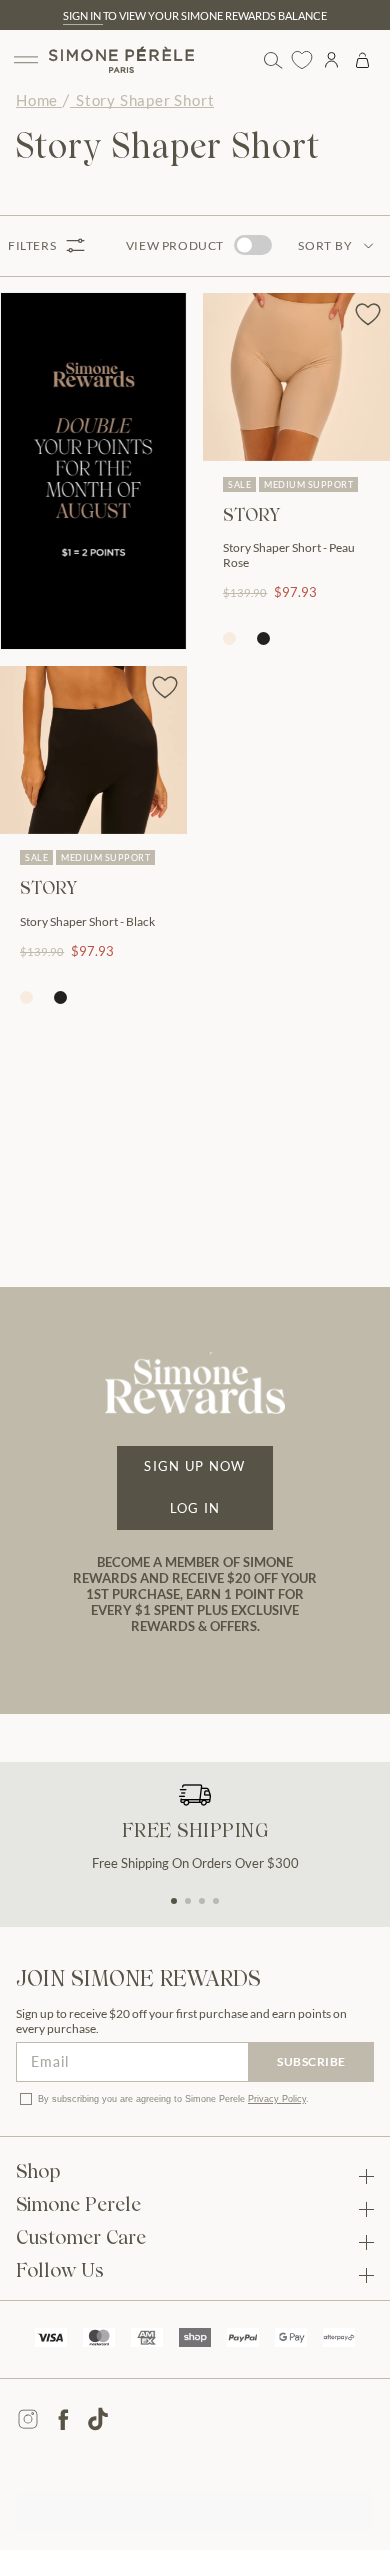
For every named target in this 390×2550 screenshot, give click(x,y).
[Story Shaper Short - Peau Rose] (296, 377)
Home (37, 100)
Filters (32, 245)
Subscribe (311, 2061)
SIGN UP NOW (194, 1466)
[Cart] (362, 60)
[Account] (331, 60)
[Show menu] (26, 60)
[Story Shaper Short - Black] (93, 750)
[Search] (272, 60)
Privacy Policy (277, 2099)
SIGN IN (83, 15)
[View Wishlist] (302, 60)
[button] (174, 1901)
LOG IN (195, 1508)
